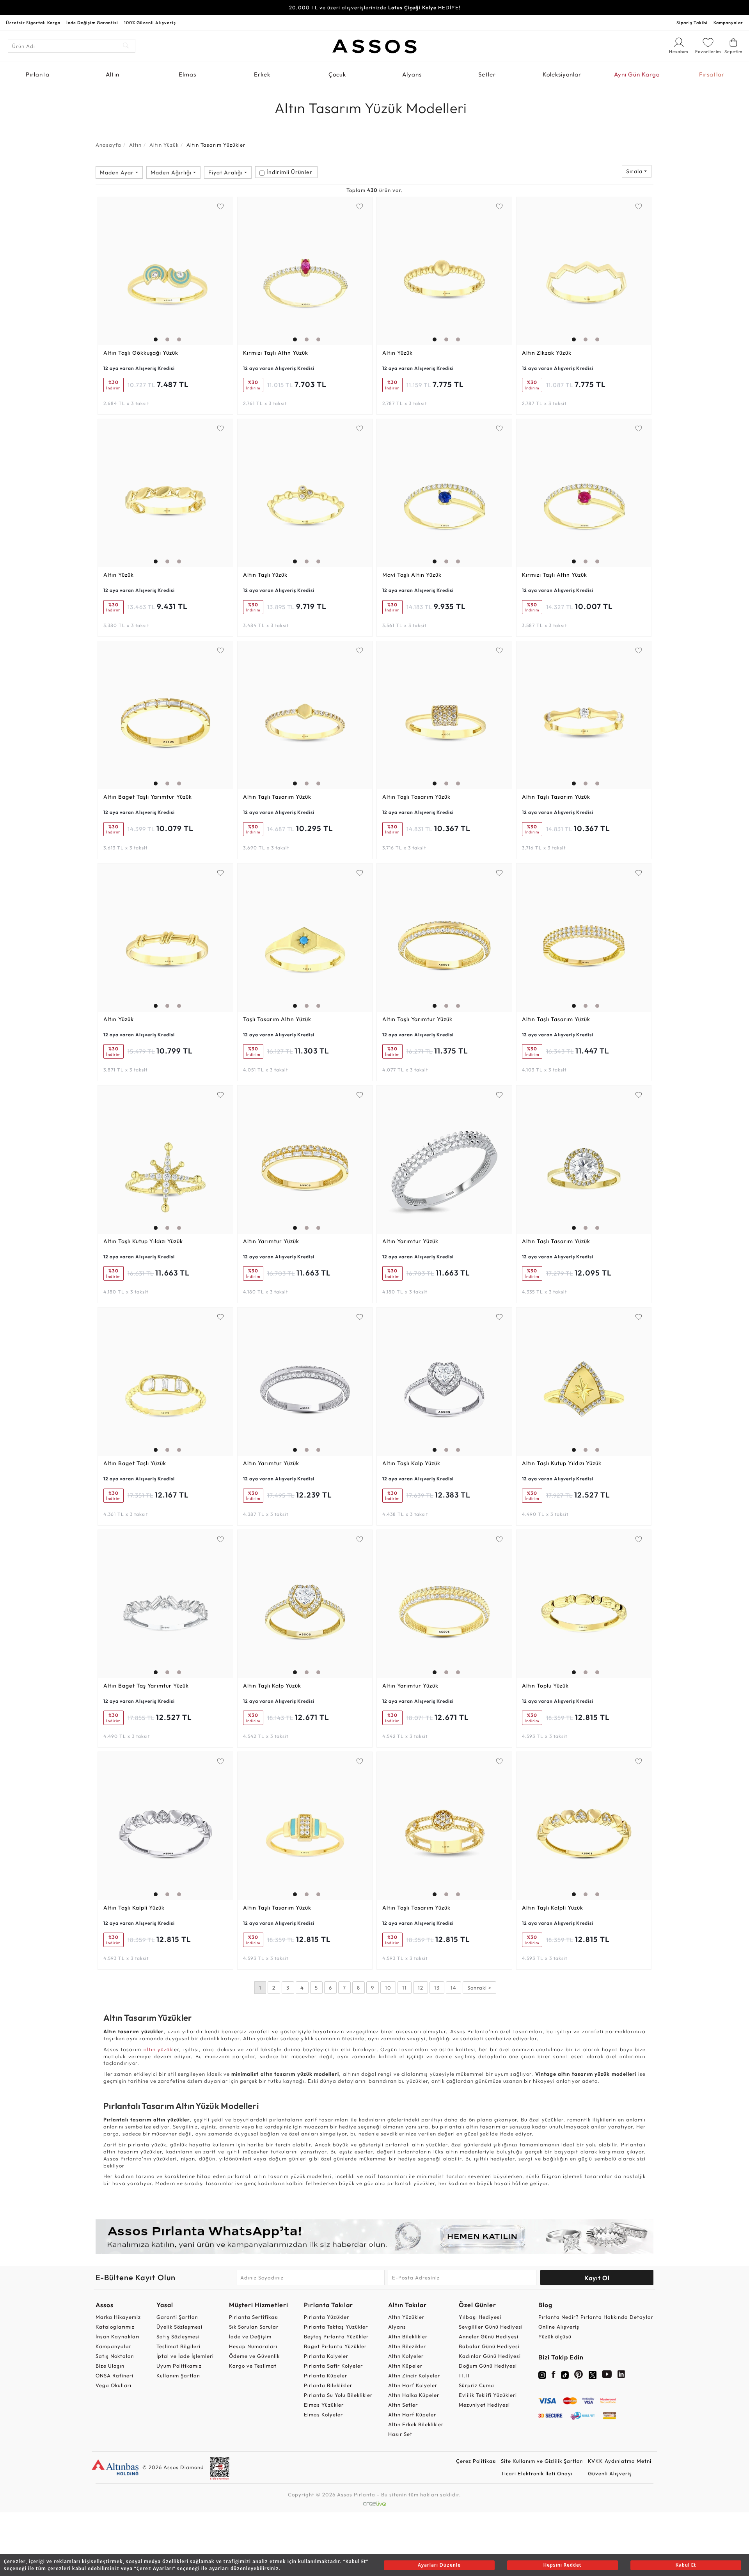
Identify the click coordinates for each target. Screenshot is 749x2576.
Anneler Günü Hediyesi (489, 2336)
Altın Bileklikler (408, 2336)
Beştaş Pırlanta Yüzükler (336, 2336)
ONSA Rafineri (114, 2375)
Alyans (412, 74)
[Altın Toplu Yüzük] (584, 1604)
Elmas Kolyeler (323, 2414)
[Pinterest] (579, 2376)
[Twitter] (593, 2374)
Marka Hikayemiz (118, 2317)
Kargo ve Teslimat (253, 2366)
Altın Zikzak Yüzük (547, 353)
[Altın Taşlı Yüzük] (305, 493)
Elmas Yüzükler (324, 2405)
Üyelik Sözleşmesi (179, 2327)
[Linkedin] (621, 2376)
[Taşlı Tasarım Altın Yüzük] (305, 938)
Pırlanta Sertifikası (254, 2317)
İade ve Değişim (250, 2336)
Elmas (187, 74)
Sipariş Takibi (692, 23)
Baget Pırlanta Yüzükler (335, 2346)
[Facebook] (554, 2376)
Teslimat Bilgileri (178, 2346)
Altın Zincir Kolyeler (414, 2375)
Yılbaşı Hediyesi (480, 2317)
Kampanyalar (728, 23)
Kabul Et (686, 2565)
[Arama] (126, 46)
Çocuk (337, 74)
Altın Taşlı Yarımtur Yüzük (417, 1019)
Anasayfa (108, 145)
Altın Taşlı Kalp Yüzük (411, 1463)
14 (453, 1988)
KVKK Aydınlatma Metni (620, 2461)
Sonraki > (479, 1988)
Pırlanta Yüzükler (327, 2317)
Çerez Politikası (477, 2461)
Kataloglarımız (115, 2327)
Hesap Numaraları (253, 2346)
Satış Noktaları (115, 2356)
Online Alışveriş (559, 2327)
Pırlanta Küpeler (326, 2375)
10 (388, 1988)
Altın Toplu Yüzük (545, 1686)
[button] (154, 269)
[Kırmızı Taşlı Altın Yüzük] (305, 271)
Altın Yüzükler (406, 2317)
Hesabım (679, 52)
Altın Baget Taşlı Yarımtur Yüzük (148, 797)
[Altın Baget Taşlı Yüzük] (165, 1382)
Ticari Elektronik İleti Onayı (537, 2473)
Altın (113, 74)
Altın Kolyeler (406, 2356)
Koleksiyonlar (562, 74)
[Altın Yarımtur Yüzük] (305, 1160)
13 (437, 1988)
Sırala (635, 171)
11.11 (464, 2375)
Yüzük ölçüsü (555, 2336)
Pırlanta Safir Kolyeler (333, 2366)
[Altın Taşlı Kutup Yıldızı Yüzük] (165, 1160)
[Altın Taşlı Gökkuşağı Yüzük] (165, 271)
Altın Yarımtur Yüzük (271, 1241)
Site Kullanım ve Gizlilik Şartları (542, 2461)
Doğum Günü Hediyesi (488, 2366)
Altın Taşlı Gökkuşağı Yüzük (141, 353)
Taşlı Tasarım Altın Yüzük (277, 1019)
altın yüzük (158, 2049)
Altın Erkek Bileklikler (416, 2424)
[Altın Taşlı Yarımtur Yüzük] (444, 938)
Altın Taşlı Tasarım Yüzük (277, 797)
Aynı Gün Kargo (637, 74)
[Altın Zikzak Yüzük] (584, 271)
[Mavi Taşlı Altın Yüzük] (444, 493)
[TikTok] (565, 2374)
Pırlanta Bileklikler (328, 2385)
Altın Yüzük (164, 145)
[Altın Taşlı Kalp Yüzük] (444, 1382)
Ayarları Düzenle (439, 2565)
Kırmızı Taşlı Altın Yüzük (276, 353)
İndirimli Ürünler (289, 172)
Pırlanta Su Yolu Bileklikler (338, 2395)
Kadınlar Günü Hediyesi (490, 2356)
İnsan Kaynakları (118, 2336)
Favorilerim (708, 52)
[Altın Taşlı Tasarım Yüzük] (305, 715)
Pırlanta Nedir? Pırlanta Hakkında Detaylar (596, 2317)
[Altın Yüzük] (444, 271)
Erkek (262, 74)
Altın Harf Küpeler (412, 2414)
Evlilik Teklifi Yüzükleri (488, 2395)
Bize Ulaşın (110, 2366)
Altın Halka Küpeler (414, 2395)
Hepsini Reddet (563, 2565)
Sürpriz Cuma (477, 2385)
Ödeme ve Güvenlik (254, 2356)
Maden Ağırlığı (172, 172)
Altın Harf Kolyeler (413, 2385)
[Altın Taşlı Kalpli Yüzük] (165, 1826)
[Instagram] (542, 2374)
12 (421, 1988)
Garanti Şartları (178, 2317)
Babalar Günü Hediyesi (489, 2346)
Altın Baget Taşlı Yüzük (135, 1463)
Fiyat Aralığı (226, 172)
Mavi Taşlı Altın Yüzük (412, 575)
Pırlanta (38, 74)
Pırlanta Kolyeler (326, 2356)
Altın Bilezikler (407, 2346)
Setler (487, 74)
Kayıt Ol (597, 2278)
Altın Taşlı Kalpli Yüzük (134, 1908)
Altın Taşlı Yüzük (265, 575)
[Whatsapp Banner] (374, 2237)
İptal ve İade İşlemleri (185, 2356)
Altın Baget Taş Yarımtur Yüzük (146, 1686)
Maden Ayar (118, 172)
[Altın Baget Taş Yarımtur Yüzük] (165, 1604)
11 (405, 1988)
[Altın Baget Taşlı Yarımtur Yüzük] (165, 715)
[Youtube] (607, 2376)
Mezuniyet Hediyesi (484, 2405)
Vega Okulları (114, 2385)
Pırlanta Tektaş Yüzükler (336, 2327)
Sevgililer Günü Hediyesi (491, 2327)
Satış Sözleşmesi (178, 2336)
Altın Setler (403, 2405)
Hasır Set (400, 2434)
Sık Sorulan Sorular (254, 2327)
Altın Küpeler (405, 2366)
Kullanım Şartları (179, 2375)
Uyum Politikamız (179, 2366)
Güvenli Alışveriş (610, 2473)
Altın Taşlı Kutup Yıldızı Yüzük (143, 1241)
